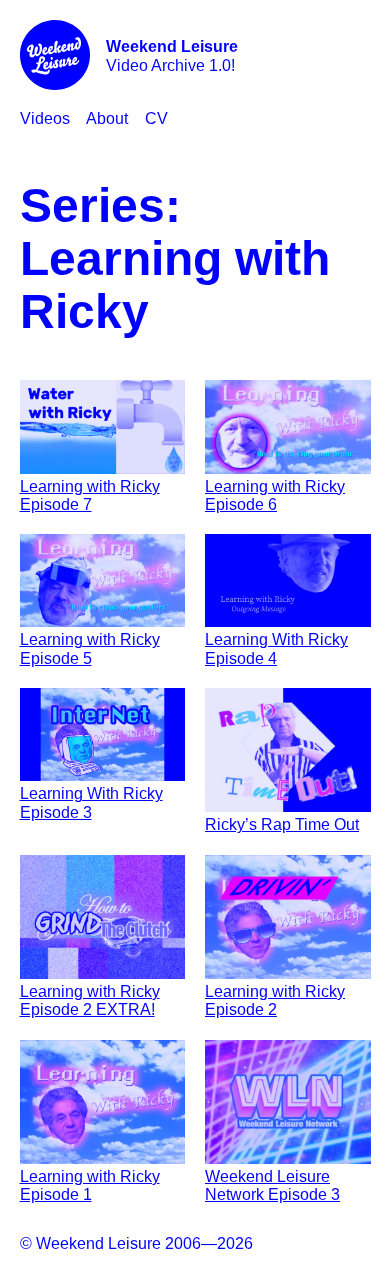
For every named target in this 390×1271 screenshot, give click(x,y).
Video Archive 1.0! (172, 55)
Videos (45, 118)
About (107, 118)
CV (156, 118)
